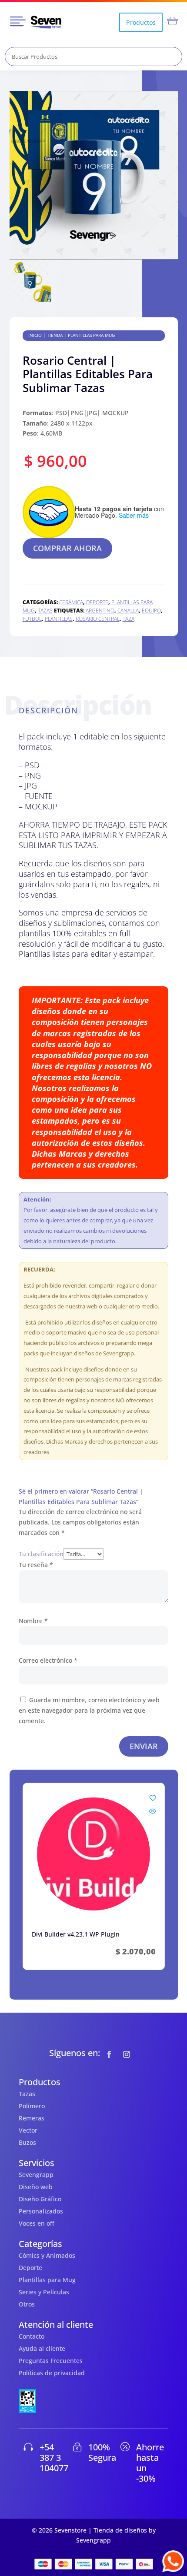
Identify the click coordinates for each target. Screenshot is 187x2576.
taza (129, 619)
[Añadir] (153, 1798)
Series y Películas (44, 2292)
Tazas (45, 611)
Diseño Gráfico (40, 2199)
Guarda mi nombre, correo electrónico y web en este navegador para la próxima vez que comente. (89, 1710)
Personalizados (41, 2211)
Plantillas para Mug (91, 335)
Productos (141, 22)
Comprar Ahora (67, 548)
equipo (151, 611)
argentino (100, 611)
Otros (27, 2304)
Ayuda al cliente (42, 2348)
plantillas (59, 619)
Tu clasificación (41, 1554)
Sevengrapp (36, 2175)
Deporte (97, 602)
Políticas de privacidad (52, 2373)
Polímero (32, 2106)
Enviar (144, 1746)
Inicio (35, 335)
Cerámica (71, 602)
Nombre (33, 1621)
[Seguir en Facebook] (109, 2054)
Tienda (55, 335)
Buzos (27, 2142)
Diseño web (36, 2187)
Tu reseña (36, 1565)
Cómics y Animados (47, 2255)
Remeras (32, 2118)
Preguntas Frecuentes (51, 2361)
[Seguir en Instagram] (127, 2054)
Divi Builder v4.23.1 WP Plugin (76, 1934)
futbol (32, 619)
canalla (128, 611)
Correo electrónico (48, 1660)
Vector (28, 2130)
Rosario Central (98, 619)
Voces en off (37, 2223)
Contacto (32, 2336)
